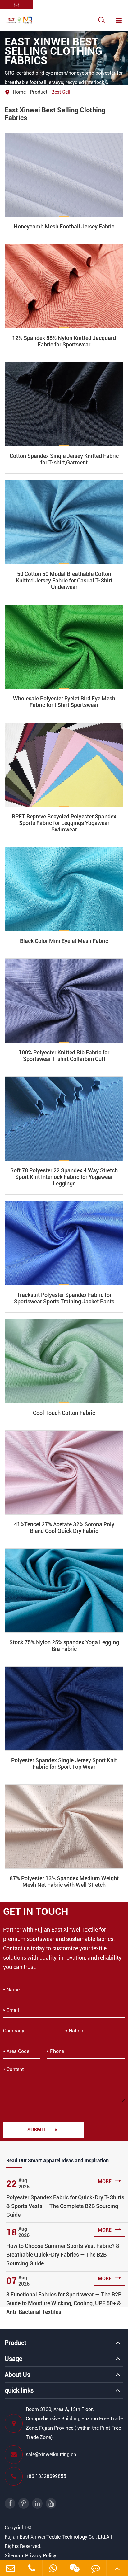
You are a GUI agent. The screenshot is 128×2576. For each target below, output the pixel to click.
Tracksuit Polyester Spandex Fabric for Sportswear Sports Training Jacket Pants (64, 1298)
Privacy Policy (41, 2556)
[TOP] (117, 2568)
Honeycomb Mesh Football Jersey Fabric (64, 226)
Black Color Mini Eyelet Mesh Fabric (64, 941)
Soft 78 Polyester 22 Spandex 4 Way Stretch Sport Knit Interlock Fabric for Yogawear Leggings (64, 1177)
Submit (42, 2130)
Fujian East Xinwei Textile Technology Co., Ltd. (55, 2537)
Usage (13, 2359)
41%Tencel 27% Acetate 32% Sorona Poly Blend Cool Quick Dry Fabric (64, 1528)
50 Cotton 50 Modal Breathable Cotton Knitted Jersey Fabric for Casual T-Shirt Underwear (64, 580)
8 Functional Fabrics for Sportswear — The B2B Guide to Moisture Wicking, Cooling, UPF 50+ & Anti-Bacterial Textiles (64, 2303)
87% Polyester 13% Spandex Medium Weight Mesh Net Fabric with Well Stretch (64, 1881)
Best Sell (61, 92)
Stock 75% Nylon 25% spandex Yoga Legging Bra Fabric (64, 1646)
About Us (17, 2375)
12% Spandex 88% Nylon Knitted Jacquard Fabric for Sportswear (64, 341)
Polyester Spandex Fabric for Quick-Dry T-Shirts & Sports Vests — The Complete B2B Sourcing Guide (65, 2206)
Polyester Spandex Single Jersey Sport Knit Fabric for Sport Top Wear (64, 1764)
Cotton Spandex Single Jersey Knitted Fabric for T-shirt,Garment (64, 459)
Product (39, 92)
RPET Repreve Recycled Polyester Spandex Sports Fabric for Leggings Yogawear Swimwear (64, 823)
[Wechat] (53, 2568)
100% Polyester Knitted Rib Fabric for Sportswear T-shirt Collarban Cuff (64, 1056)
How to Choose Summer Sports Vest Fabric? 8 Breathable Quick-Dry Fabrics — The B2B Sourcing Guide (63, 2255)
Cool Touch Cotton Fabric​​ (64, 1413)
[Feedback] (96, 2568)
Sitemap (14, 2556)
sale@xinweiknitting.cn (51, 2454)
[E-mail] (11, 2568)
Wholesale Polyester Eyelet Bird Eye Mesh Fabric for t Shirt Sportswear (64, 702)
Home (19, 92)
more (110, 2181)
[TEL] (32, 2568)
